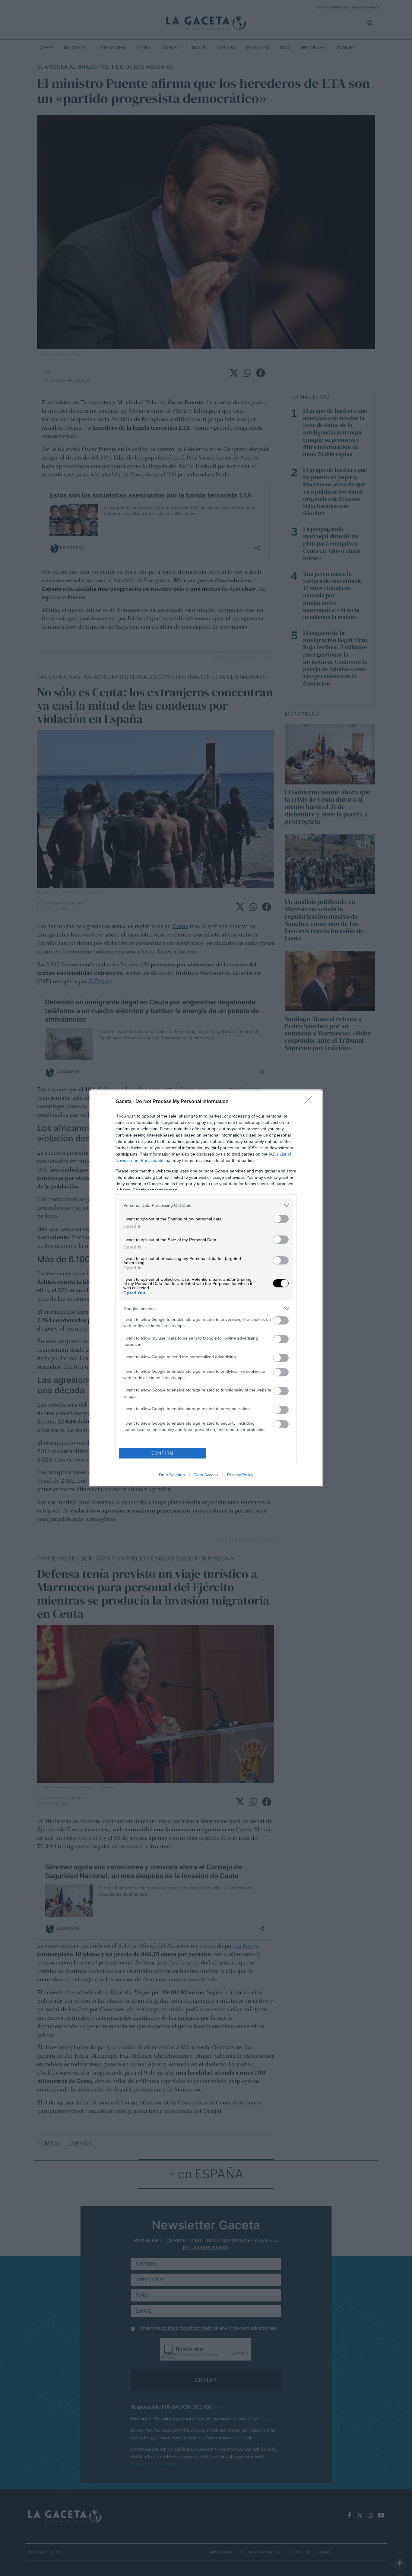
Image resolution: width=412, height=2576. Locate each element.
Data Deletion (172, 1475)
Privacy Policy (240, 1475)
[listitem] (206, 1205)
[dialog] (206, 1288)
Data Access (206, 1475)
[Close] (310, 1102)
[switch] (281, 1219)
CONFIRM (163, 1453)
